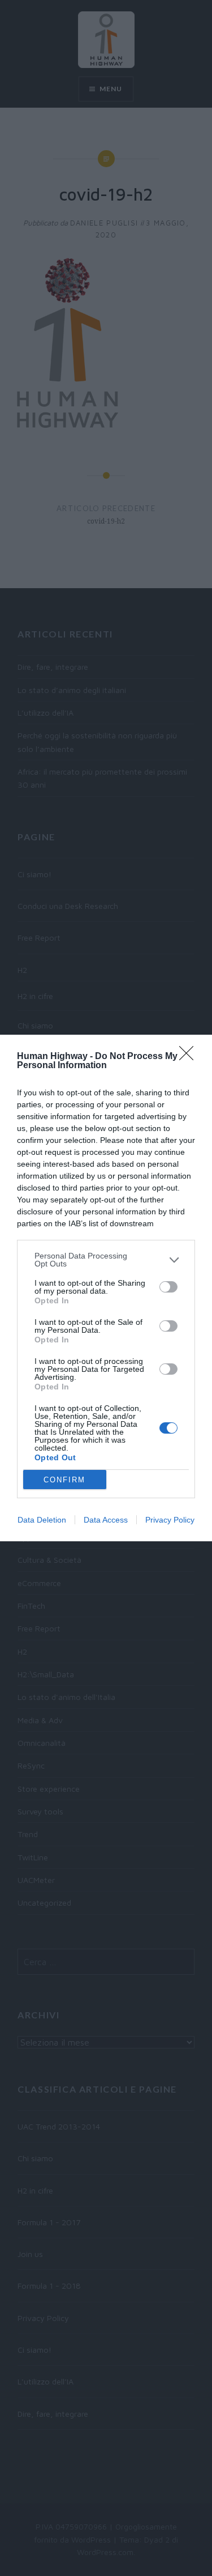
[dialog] (106, 1288)
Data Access (106, 1520)
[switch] (168, 1287)
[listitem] (106, 1260)
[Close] (190, 1057)
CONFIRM (64, 1480)
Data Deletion (42, 1520)
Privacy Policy (170, 1520)
